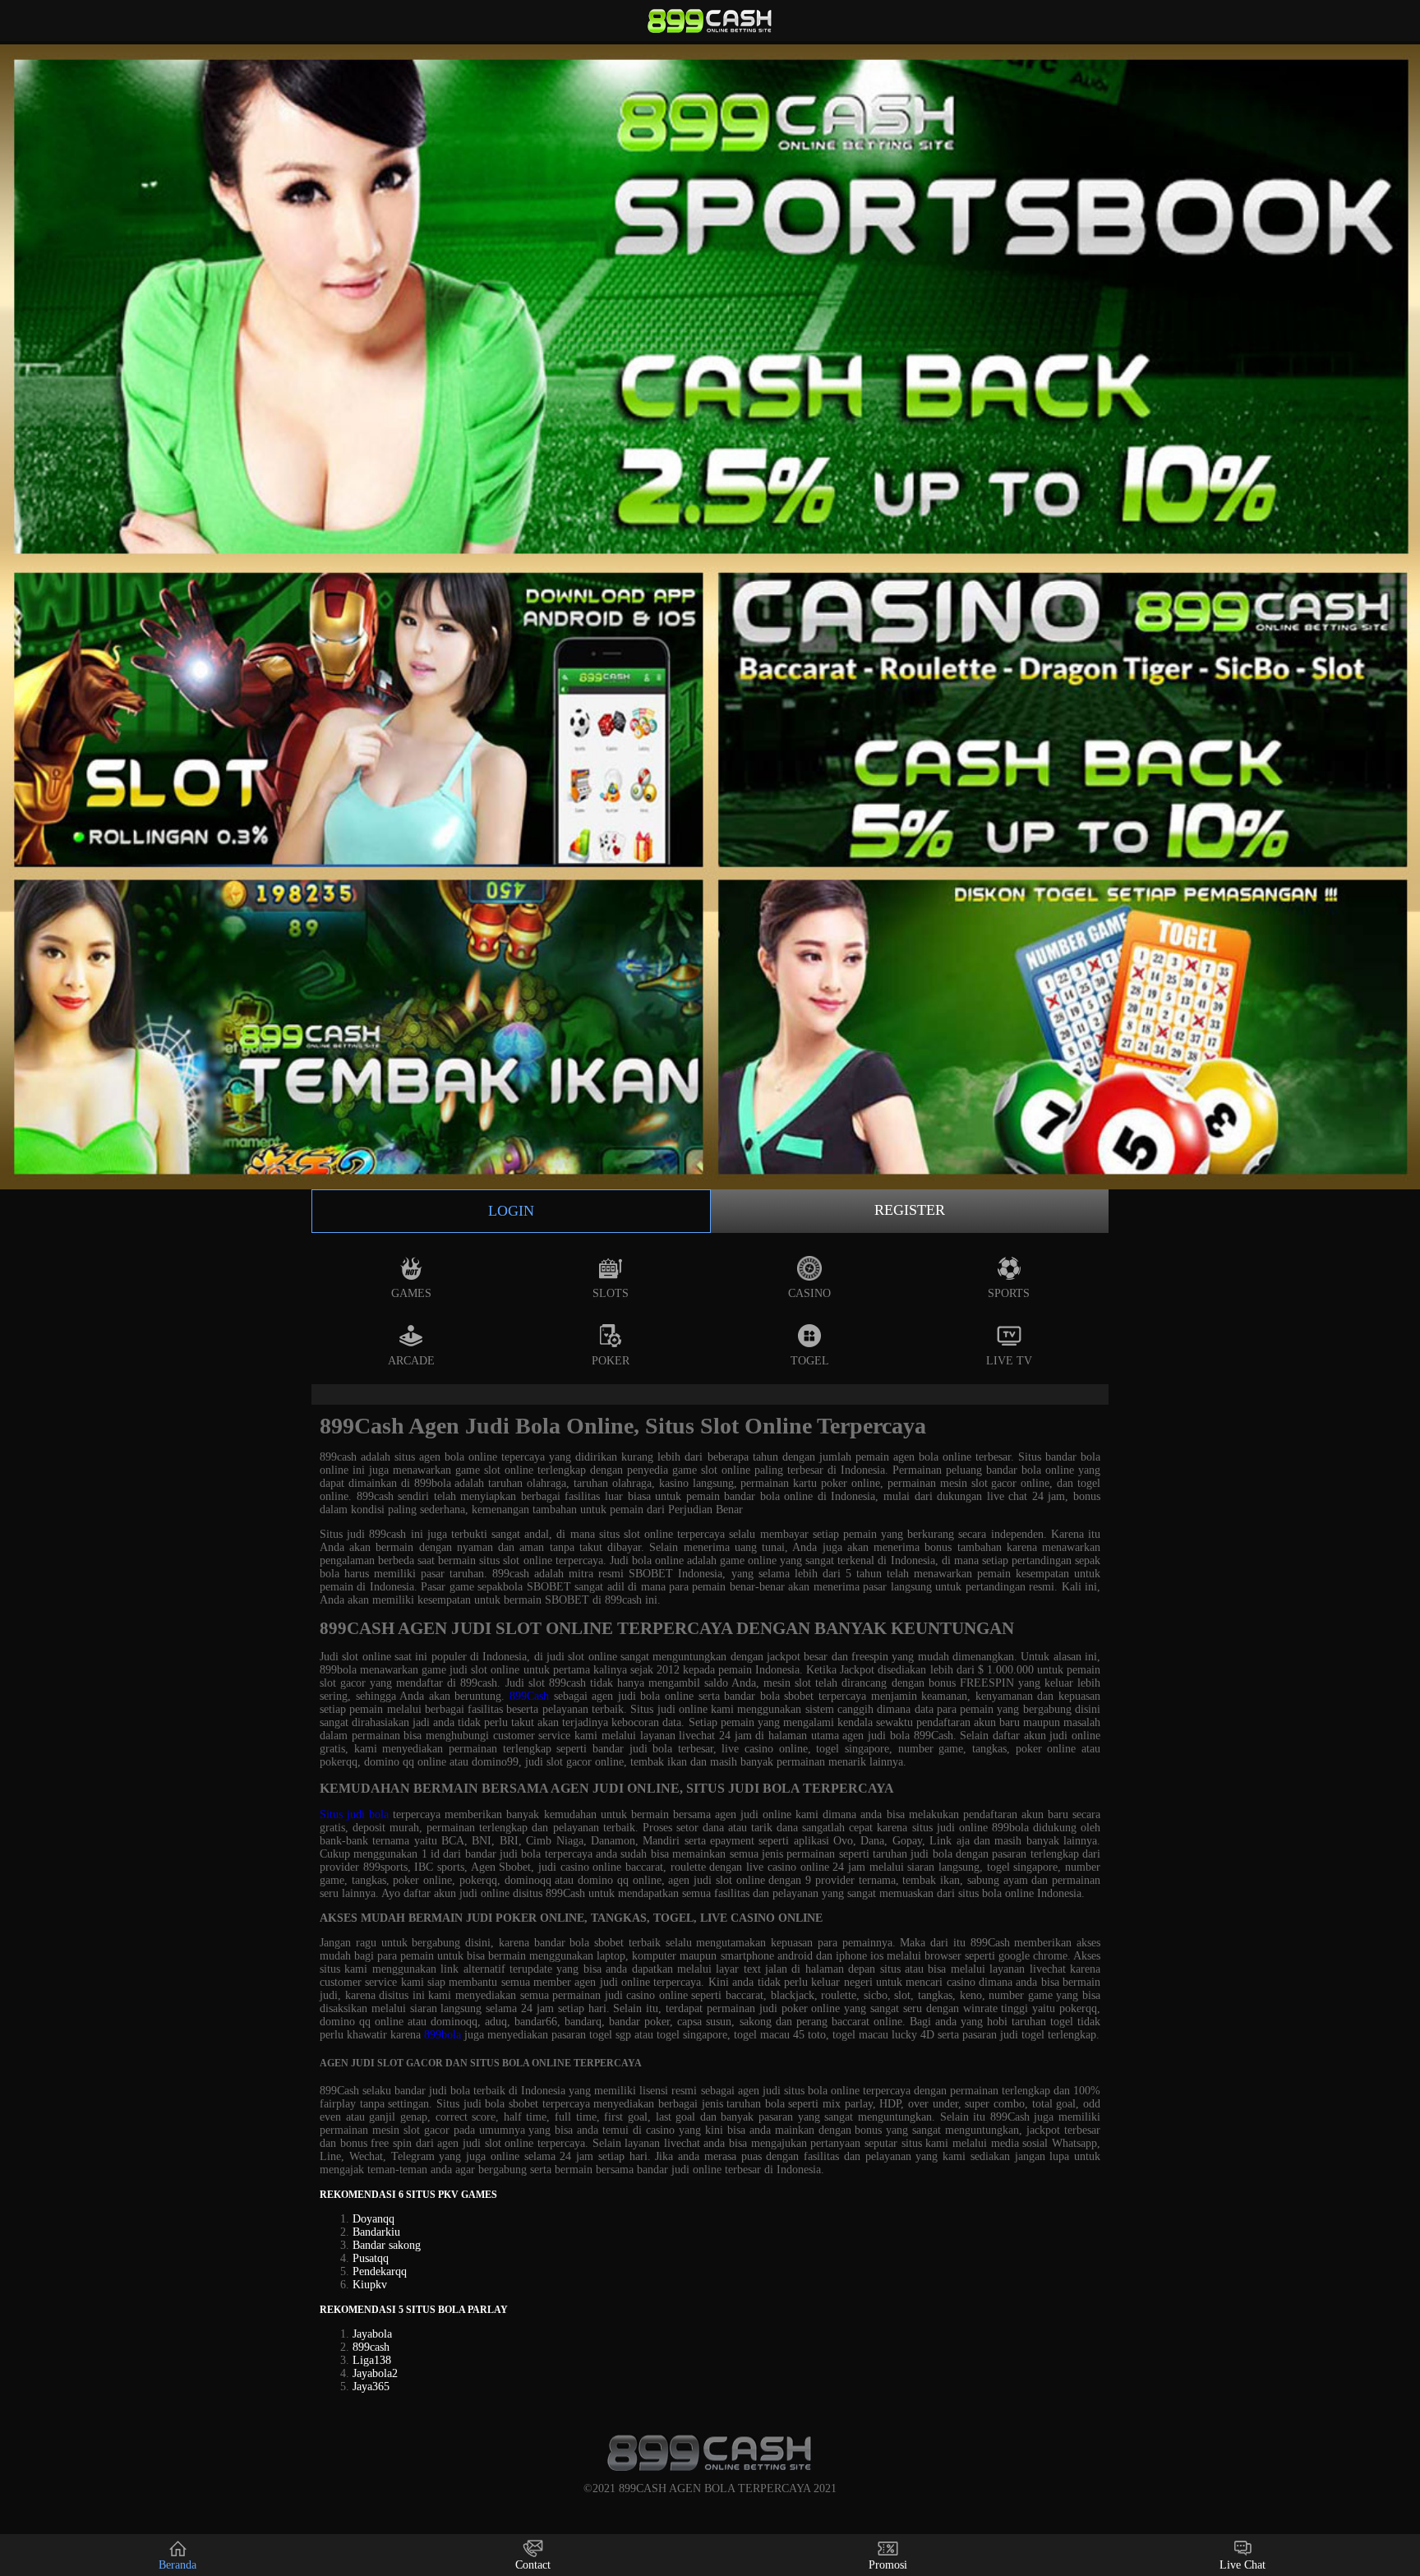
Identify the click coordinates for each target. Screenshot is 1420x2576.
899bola (443, 2035)
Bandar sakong (387, 2245)
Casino (809, 1293)
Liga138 (372, 2360)
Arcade (411, 1361)
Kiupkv (370, 2285)
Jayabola (372, 2334)
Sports (1009, 1293)
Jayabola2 (375, 2373)
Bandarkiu (376, 2232)
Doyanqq (373, 2219)
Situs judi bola (354, 1814)
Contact (533, 2565)
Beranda (177, 2565)
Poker (611, 1361)
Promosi (888, 2565)
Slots (611, 1293)
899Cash (529, 1696)
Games (411, 1293)
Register (910, 1210)
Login (511, 1211)
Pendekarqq (380, 2271)
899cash (371, 2347)
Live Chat (1242, 2565)
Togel (810, 1361)
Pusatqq (371, 2258)
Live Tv (1009, 1361)
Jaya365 (371, 2387)
